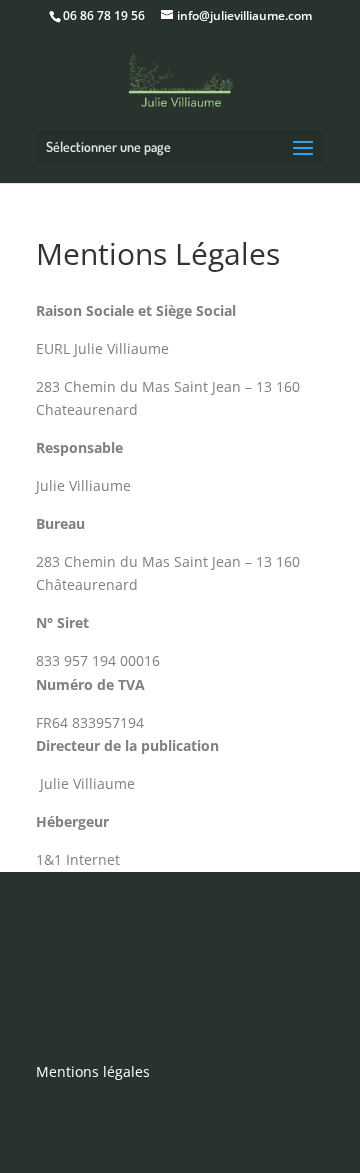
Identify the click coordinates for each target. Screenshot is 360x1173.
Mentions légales (93, 1071)
